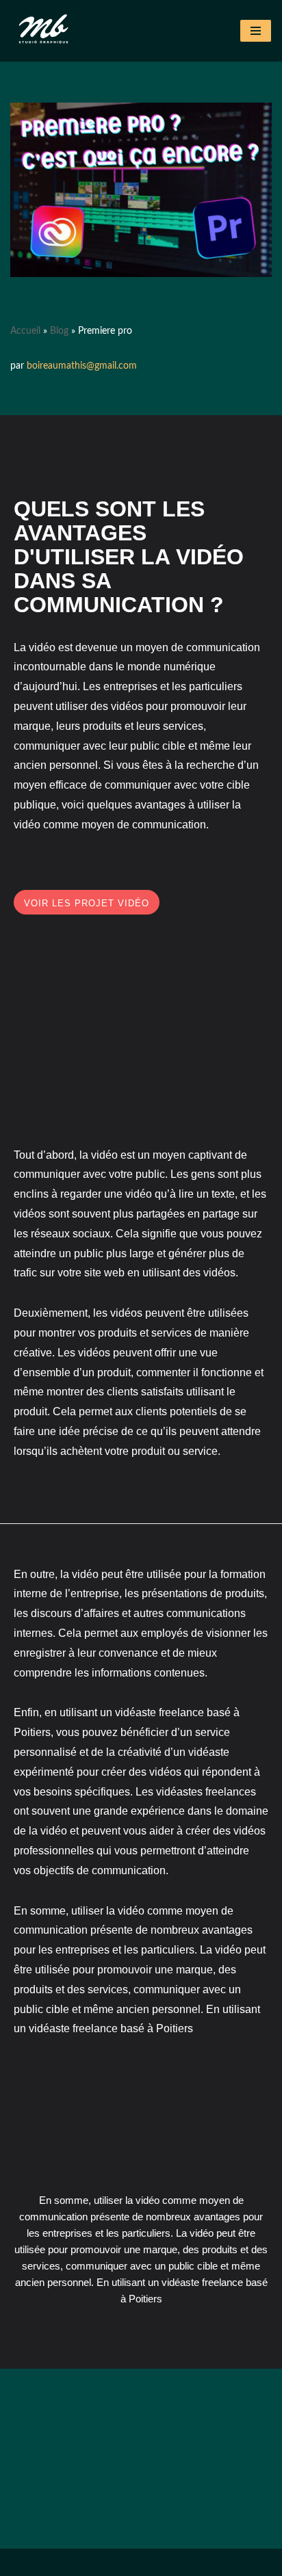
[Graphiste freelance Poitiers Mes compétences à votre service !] (44, 31)
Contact (141, 2562)
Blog (59, 331)
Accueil (25, 331)
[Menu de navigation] (256, 31)
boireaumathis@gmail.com (82, 366)
